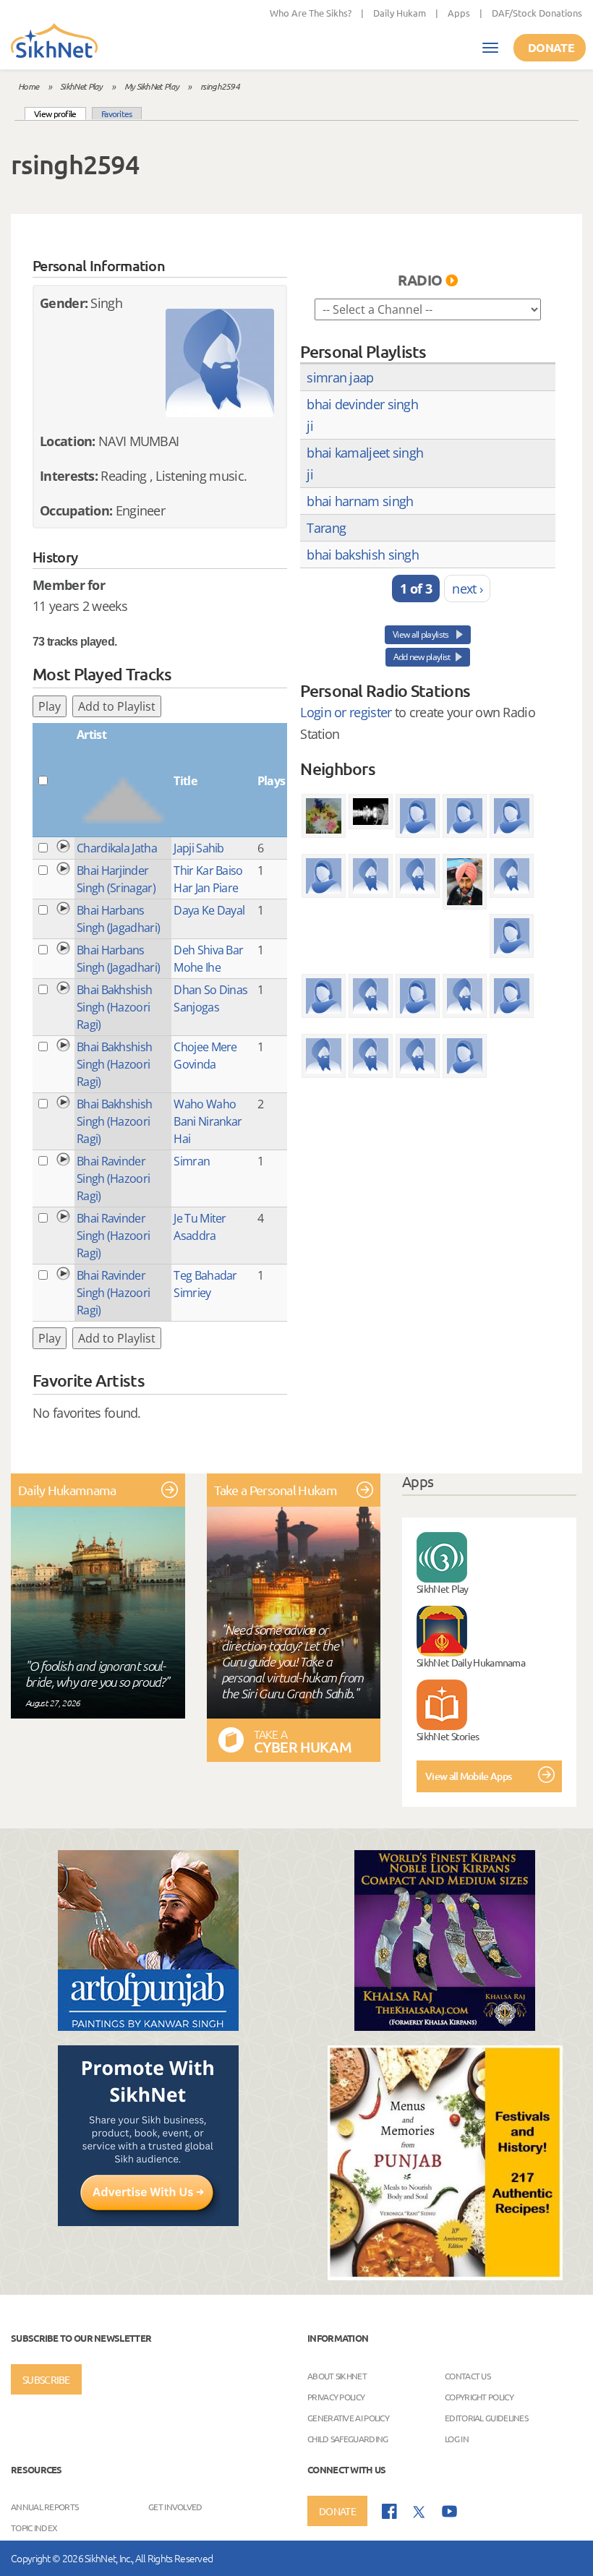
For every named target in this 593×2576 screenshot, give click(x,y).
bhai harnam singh (360, 501)
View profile (60, 113)
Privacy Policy (336, 2396)
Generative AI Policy (348, 2417)
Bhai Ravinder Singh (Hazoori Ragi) (113, 1178)
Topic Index (34, 2528)
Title (185, 781)
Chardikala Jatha (117, 848)
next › (467, 589)
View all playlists (422, 634)
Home (28, 86)
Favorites (117, 114)
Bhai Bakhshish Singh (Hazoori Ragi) (114, 1007)
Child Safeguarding (347, 2438)
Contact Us (468, 2375)
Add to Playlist (117, 706)
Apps (459, 13)
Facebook (389, 2511)
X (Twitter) (419, 2512)
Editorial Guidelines (486, 2417)
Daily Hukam (400, 13)
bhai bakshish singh (363, 555)
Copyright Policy (479, 2396)
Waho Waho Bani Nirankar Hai (208, 1121)
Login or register (346, 712)
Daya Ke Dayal (209, 910)
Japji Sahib (199, 848)
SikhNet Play (81, 86)
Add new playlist (422, 657)
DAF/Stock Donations (537, 13)
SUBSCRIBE (46, 2379)
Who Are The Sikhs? (311, 13)
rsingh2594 (220, 86)
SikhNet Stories (448, 1736)
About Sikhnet (337, 2375)
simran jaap (340, 377)
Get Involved (175, 2507)
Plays (272, 781)
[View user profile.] (220, 363)
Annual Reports (44, 2507)
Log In (457, 2438)
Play (50, 706)
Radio (420, 280)
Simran (192, 1161)
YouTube (449, 2511)
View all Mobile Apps (468, 1776)
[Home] (54, 42)
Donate (551, 47)
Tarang (326, 528)
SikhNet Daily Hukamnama (471, 1662)
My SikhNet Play (152, 86)
